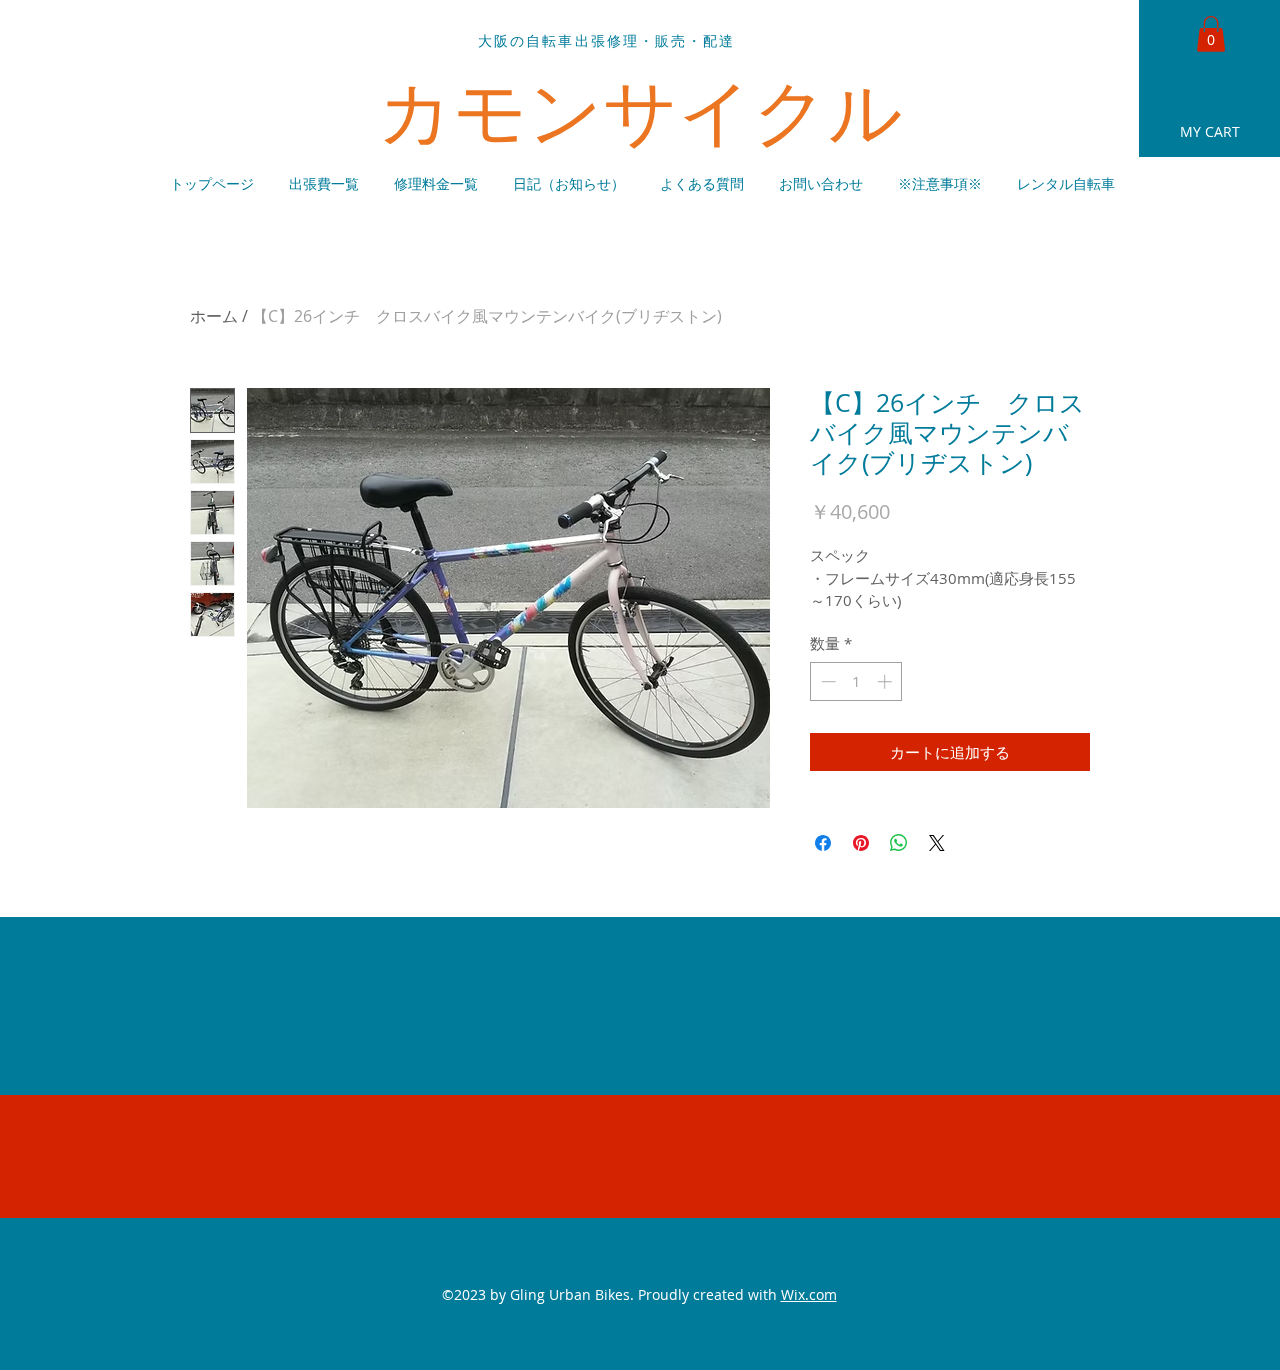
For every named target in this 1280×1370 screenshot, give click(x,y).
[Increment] (886, 681)
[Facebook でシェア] (823, 843)
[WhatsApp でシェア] (899, 843)
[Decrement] (826, 681)
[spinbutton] (856, 681)
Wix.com (809, 1294)
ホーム (214, 316)
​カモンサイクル (640, 110)
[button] (1211, 34)
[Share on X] (937, 843)
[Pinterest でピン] (861, 843)
